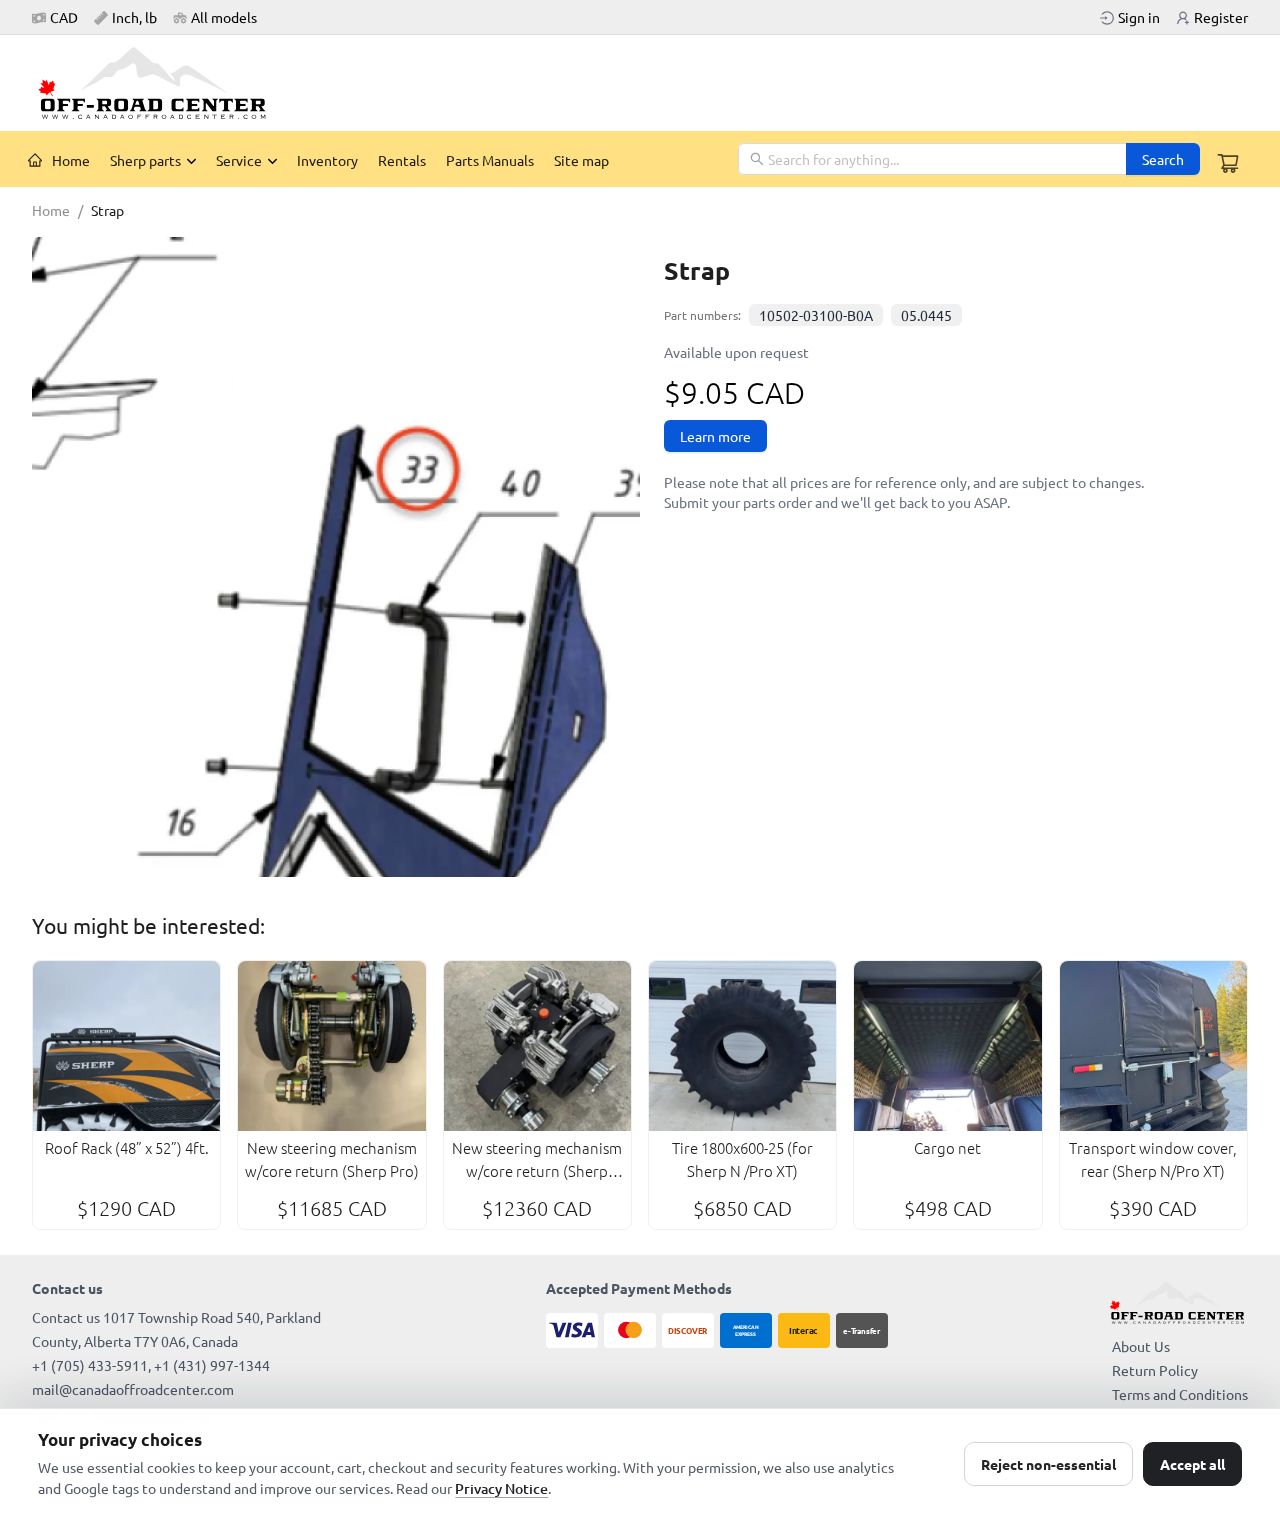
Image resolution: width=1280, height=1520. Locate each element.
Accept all (1192, 1464)
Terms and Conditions (1180, 1394)
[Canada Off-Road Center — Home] (160, 83)
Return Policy (1155, 1370)
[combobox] (933, 159)
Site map (581, 160)
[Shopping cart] (1228, 163)
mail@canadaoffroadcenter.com (133, 1389)
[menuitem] (59, 160)
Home (71, 160)
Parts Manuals (490, 160)
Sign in (1139, 17)
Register (1221, 17)
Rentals (402, 160)
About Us (1141, 1346)
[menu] (378, 159)
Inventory (327, 160)
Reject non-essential (1048, 1464)
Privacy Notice (501, 1488)
